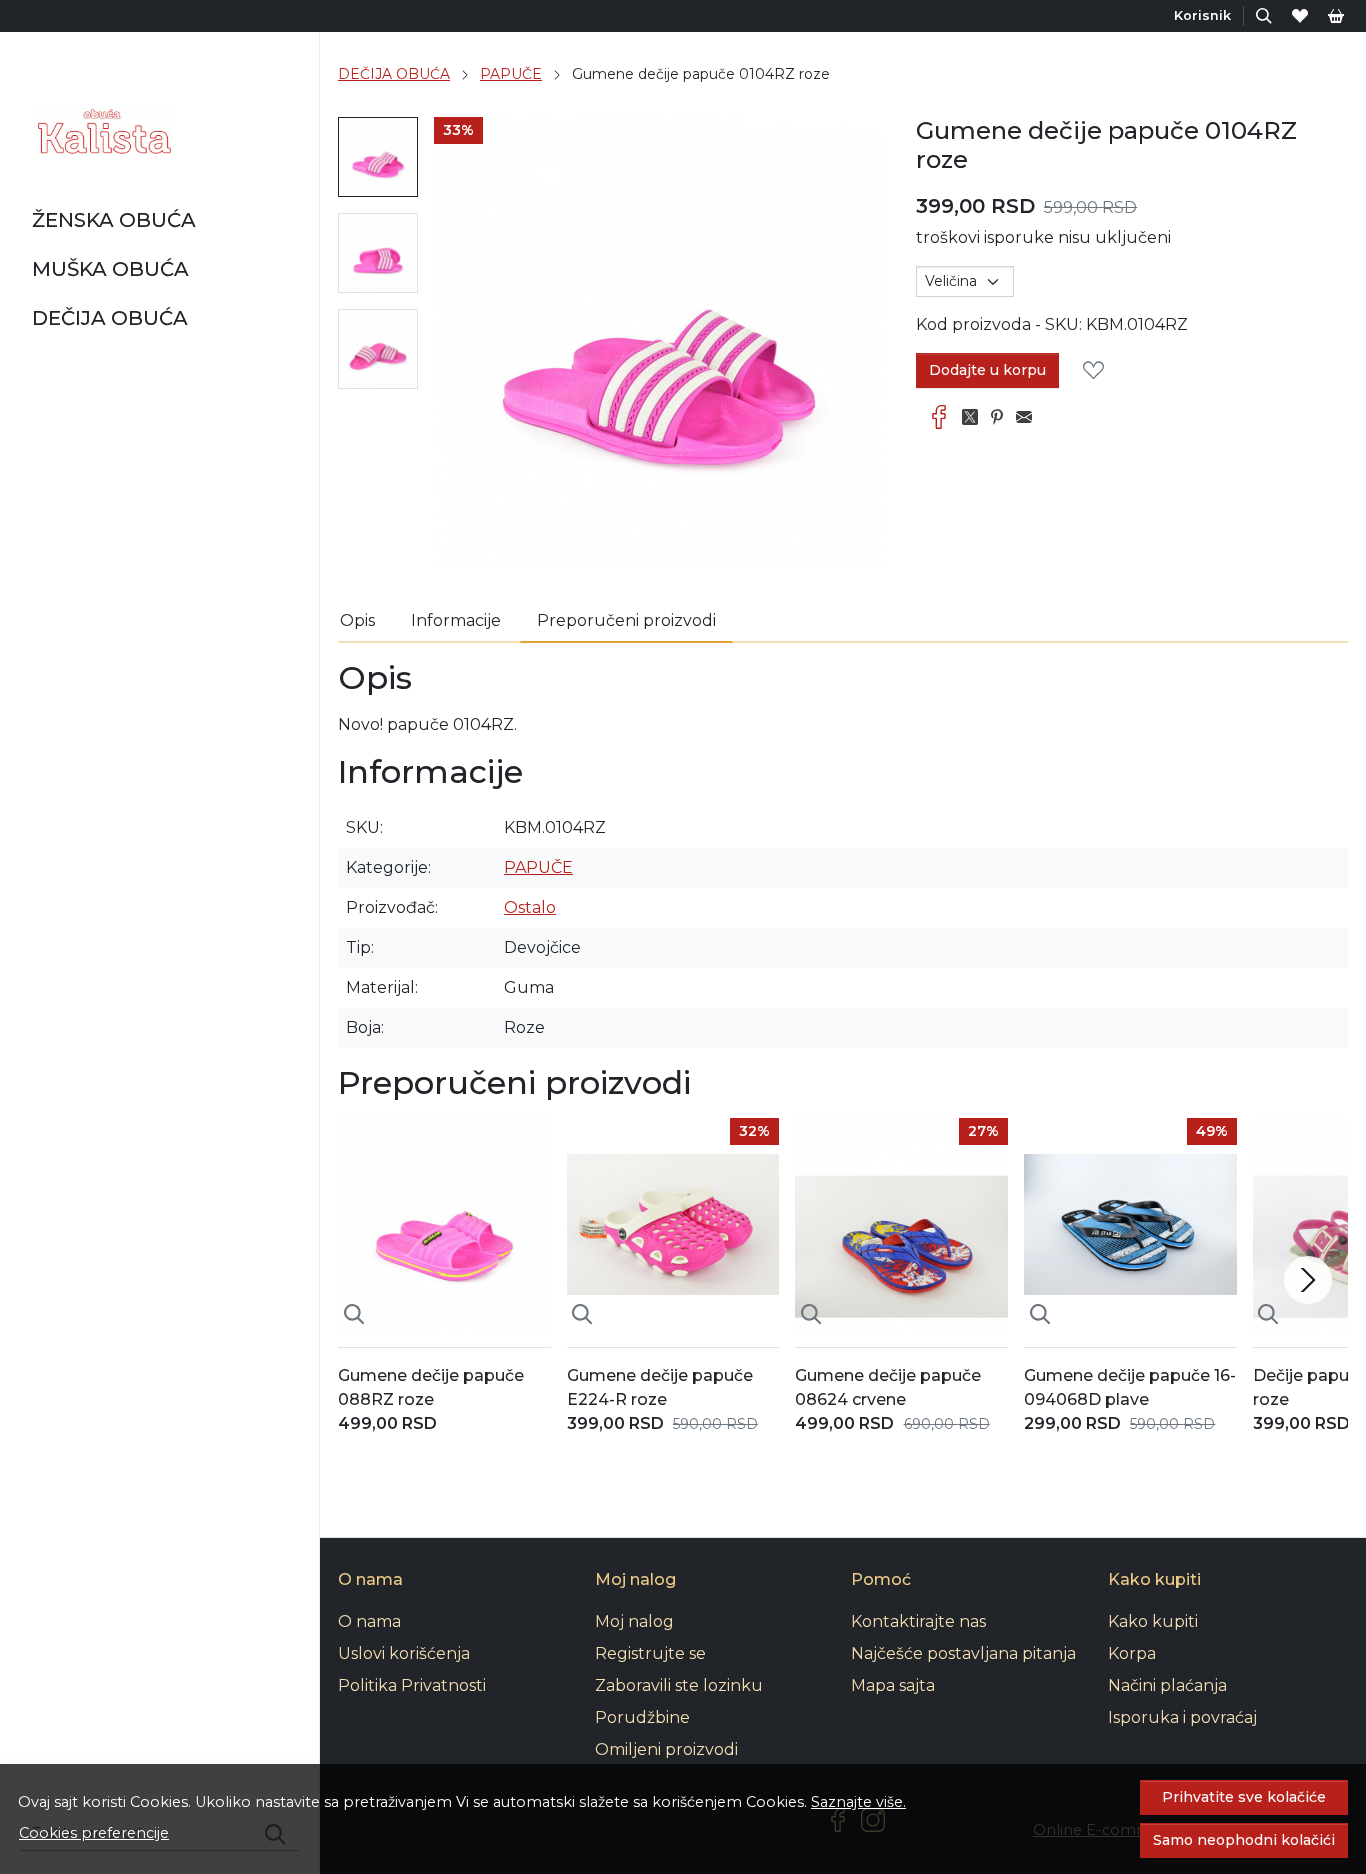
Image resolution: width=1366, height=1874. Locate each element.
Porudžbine (642, 1717)
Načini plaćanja (1167, 1685)
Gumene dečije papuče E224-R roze (660, 1387)
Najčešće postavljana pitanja (963, 1653)
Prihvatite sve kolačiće (1244, 1797)
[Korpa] (1336, 15)
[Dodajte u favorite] (1099, 371)
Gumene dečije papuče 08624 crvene (888, 1387)
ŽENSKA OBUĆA (114, 220)
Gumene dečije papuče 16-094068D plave (1130, 1387)
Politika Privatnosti (412, 1685)
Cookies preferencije (94, 1833)
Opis (357, 620)
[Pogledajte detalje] (354, 1315)
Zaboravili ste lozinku (679, 1685)
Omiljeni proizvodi (666, 1749)
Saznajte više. (858, 1802)
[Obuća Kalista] (102, 132)
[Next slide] (1308, 1280)
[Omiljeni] (1300, 15)
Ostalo (530, 907)
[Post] (975, 417)
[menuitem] (378, 157)
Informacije (456, 620)
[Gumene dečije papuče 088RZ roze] (444, 1224)
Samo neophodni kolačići (1244, 1840)
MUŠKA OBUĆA (110, 269)
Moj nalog (634, 1621)
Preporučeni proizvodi (626, 620)
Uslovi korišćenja (404, 1653)
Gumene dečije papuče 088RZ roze (431, 1387)
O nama (369, 1621)
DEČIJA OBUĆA (110, 318)
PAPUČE (511, 74)
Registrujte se (650, 1653)
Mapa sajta (893, 1685)
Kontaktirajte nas (918, 1621)
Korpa (1132, 1653)
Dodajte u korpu (987, 370)
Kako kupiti (1153, 1621)
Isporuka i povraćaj (1182, 1717)
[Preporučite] (1029, 417)
